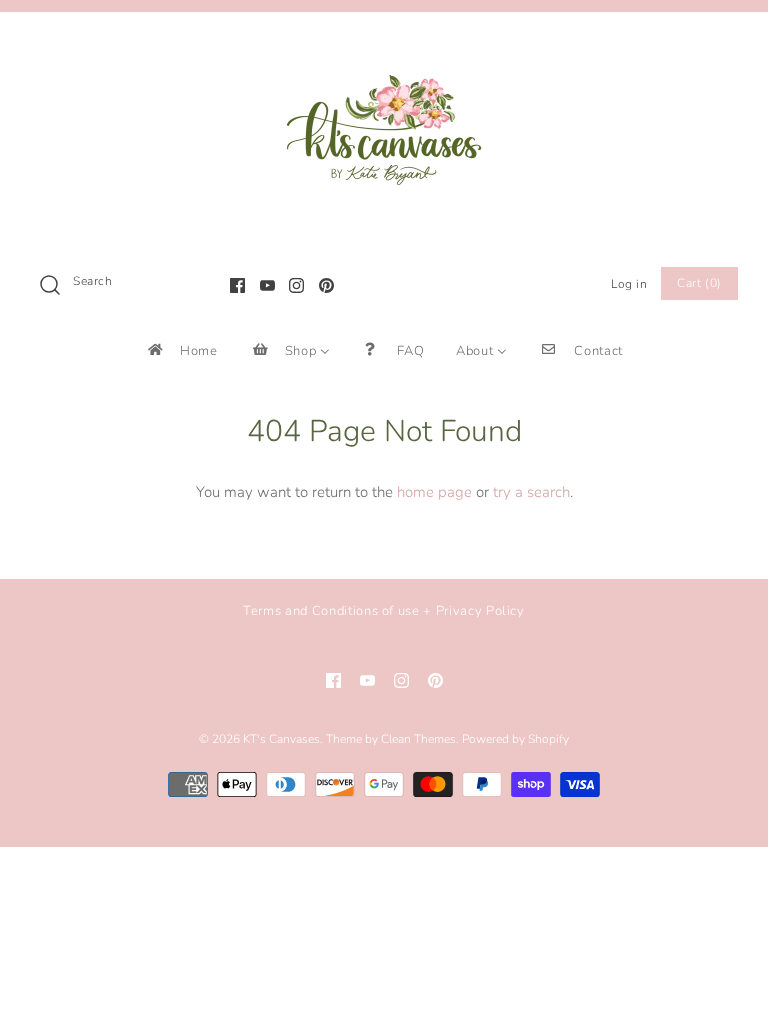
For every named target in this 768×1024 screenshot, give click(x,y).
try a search (531, 492)
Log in (629, 284)
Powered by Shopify (515, 739)
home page (434, 492)
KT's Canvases (281, 739)
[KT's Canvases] (384, 44)
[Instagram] (296, 285)
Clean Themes (418, 739)
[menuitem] (181, 350)
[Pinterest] (326, 285)
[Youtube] (267, 285)
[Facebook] (237, 285)
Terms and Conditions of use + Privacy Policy (384, 611)
